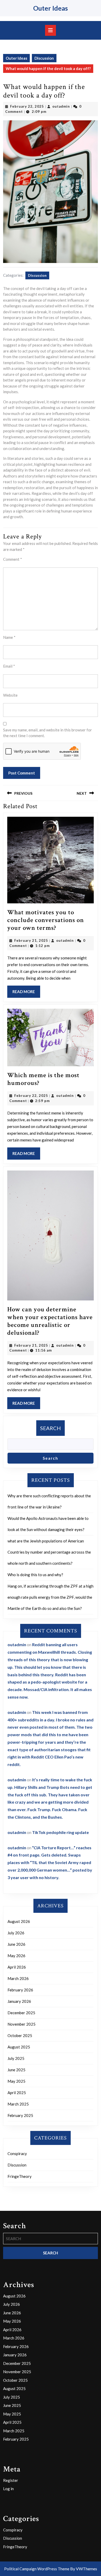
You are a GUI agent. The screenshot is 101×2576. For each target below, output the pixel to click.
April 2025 (17, 2093)
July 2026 (16, 1933)
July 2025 (16, 2058)
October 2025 (20, 2035)
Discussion (44, 58)
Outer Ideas (51, 8)
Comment (13, 559)
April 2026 (17, 1967)
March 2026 (18, 1978)
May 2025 (16, 2081)
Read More (26, 993)
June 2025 (16, 2070)
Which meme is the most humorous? (43, 1079)
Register (11, 2480)
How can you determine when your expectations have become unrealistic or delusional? (50, 1321)
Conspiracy (17, 2153)
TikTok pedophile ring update (60, 1832)
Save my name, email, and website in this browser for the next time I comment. (48, 733)
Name (9, 637)
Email (9, 666)
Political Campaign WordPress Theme (37, 2569)
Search (51, 1428)
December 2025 (21, 2013)
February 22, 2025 (27, 106)
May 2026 (16, 1956)
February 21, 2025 (31, 940)
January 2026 (19, 2001)
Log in (8, 2489)
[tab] (51, 30)
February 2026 (20, 1990)
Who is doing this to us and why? (35, 1575)
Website (10, 695)
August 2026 (19, 1921)
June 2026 (16, 1944)
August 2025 (19, 2047)
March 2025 (18, 2104)
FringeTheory (20, 2176)
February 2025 (20, 2115)
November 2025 (21, 2024)
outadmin (61, 106)
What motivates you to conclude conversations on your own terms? (46, 920)
